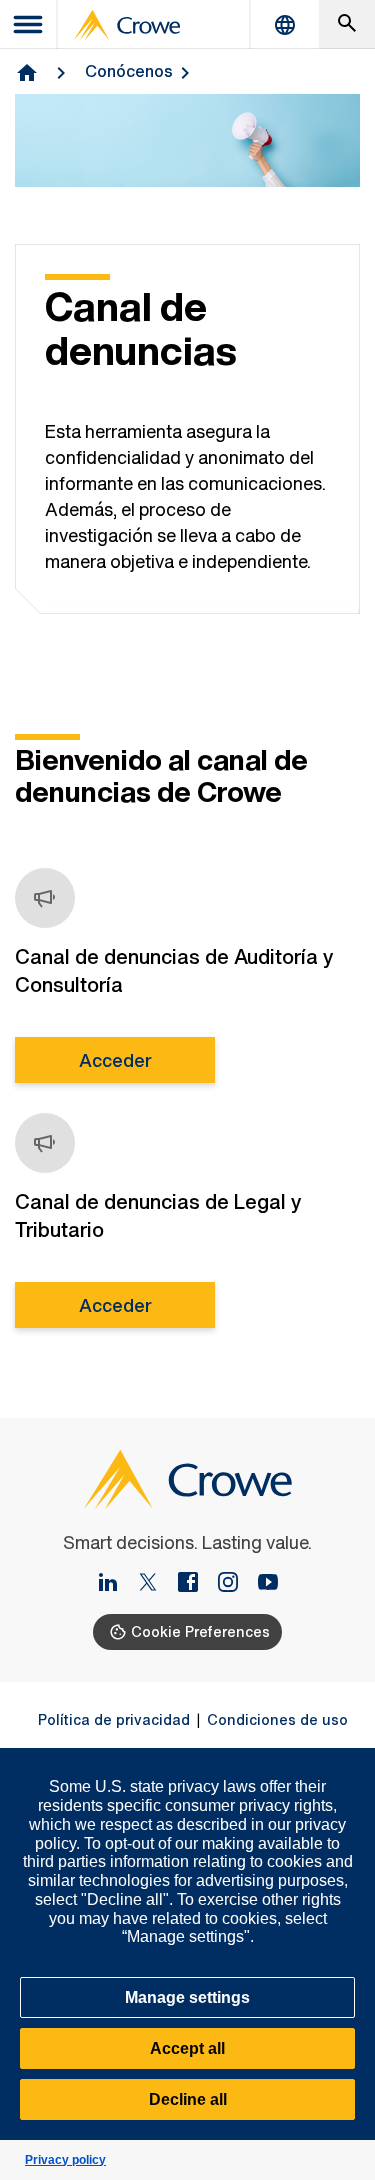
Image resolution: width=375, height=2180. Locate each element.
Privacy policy (65, 2160)
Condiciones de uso (277, 1720)
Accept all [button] (187, 2048)
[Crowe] (127, 25)
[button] (349, 1759)
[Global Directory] (285, 24)
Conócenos (129, 71)
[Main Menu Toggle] (29, 24)
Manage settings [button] (187, 1997)
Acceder (115, 1060)
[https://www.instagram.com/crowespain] (236, 1584)
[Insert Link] (116, 1584)
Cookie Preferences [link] (200, 1631)
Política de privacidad (114, 1720)
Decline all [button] (188, 2099)
